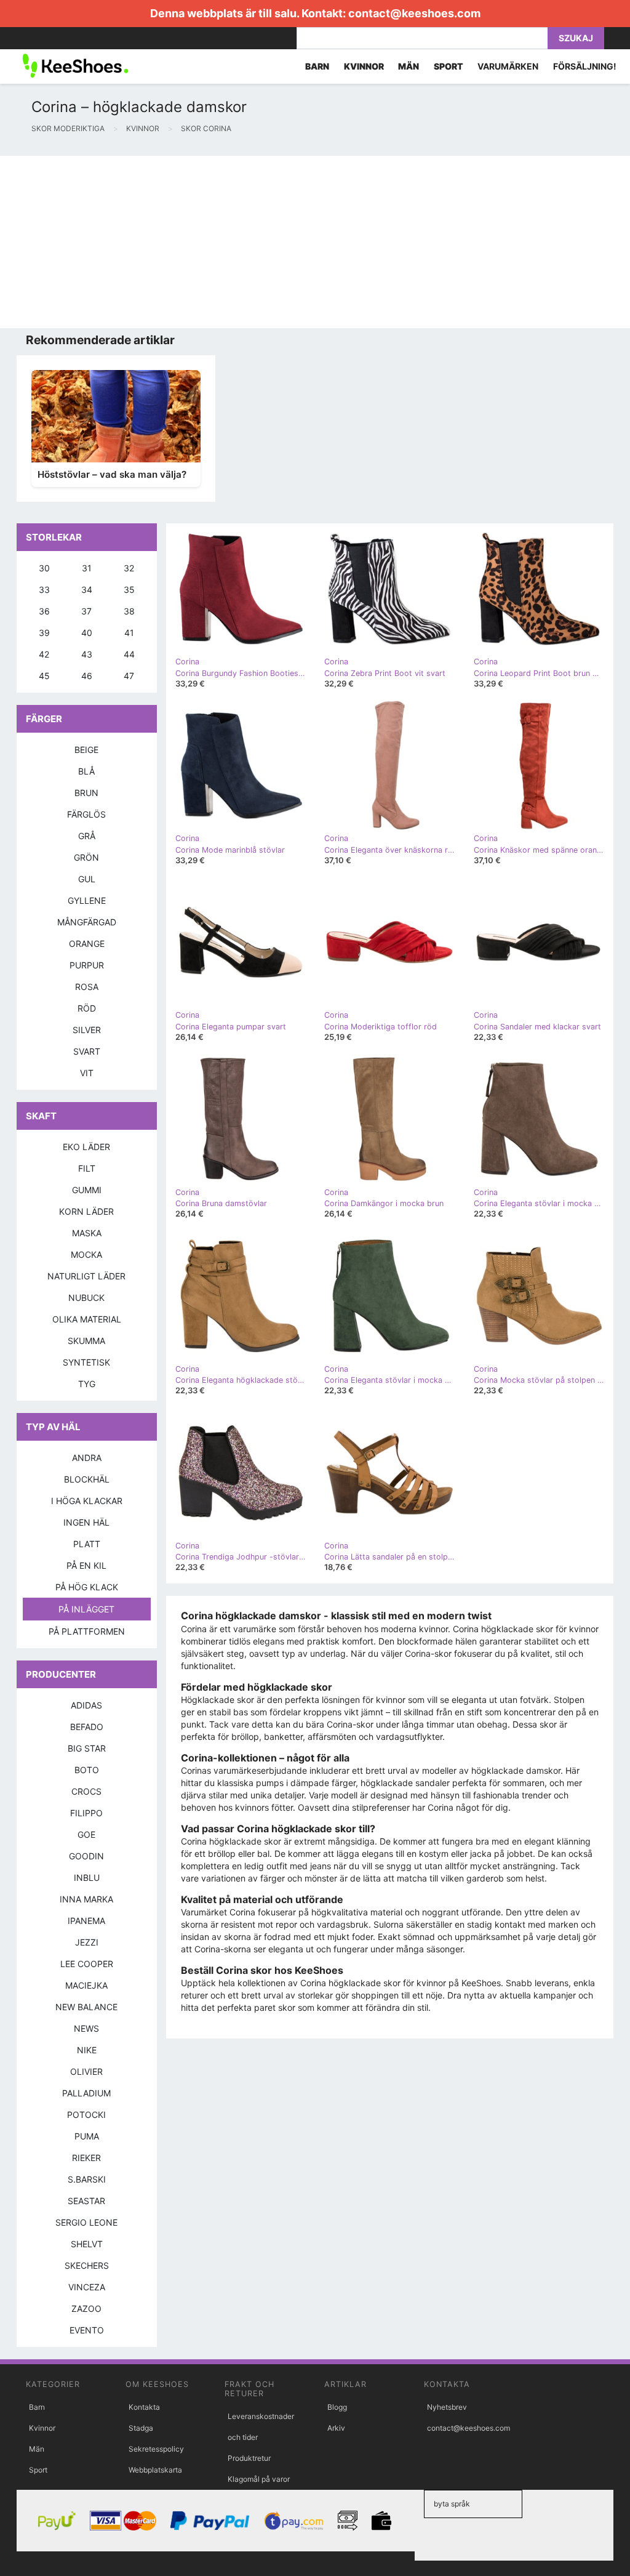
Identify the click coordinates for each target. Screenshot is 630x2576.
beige (86, 750)
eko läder (86, 1147)
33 (44, 590)
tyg (87, 1384)
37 (86, 611)
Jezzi (87, 1942)
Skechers (87, 2265)
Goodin (86, 1856)
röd (87, 1008)
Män (37, 2449)
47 (129, 676)
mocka (86, 1254)
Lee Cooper (87, 1964)
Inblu (87, 1878)
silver (87, 1030)
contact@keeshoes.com (414, 13)
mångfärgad (87, 922)
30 (44, 568)
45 (44, 676)
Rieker (86, 2158)
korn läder (86, 1211)
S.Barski (87, 2179)
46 (87, 676)
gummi (87, 1190)
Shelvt (87, 2244)
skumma (86, 1341)
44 (129, 654)
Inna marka (86, 1899)
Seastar (86, 2201)
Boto (87, 1770)
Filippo (86, 1813)
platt (87, 1544)
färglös (86, 814)
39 (44, 633)
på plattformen (87, 1631)
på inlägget (86, 1609)
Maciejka (86, 1985)
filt (87, 1168)
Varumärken (508, 66)
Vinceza (87, 2287)
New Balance (86, 2007)
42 (44, 654)
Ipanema (86, 1921)
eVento (87, 2330)
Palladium (86, 2093)
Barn (37, 2407)
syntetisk (86, 1362)
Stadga (141, 2428)
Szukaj (576, 38)
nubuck (86, 1298)
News (86, 2028)
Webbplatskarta (155, 2470)
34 (87, 590)
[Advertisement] (315, 242)
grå (87, 836)
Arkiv (336, 2428)
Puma (87, 2136)
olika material (87, 1319)
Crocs (86, 1791)
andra (87, 1458)
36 (44, 611)
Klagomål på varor (259, 2479)
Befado (87, 1727)
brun (86, 793)
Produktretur (249, 2458)
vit (87, 1073)
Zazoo (86, 2308)
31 (87, 568)
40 (87, 633)
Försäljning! (585, 66)
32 (129, 568)
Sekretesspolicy (156, 2449)
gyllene (87, 900)
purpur (87, 965)
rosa (87, 987)
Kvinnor (42, 2428)
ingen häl (86, 1522)
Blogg (337, 2407)
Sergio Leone (86, 2222)
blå (86, 771)
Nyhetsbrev (447, 2407)
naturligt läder (86, 1276)
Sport (38, 2470)
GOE (86, 1834)
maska (87, 1233)
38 (129, 611)
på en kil (86, 1565)
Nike (87, 2050)
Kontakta (144, 2407)
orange (87, 944)
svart (87, 1051)
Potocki (86, 2115)
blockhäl (87, 1479)
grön (86, 857)
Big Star (87, 1748)
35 (129, 590)
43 (87, 654)
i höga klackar (87, 1501)
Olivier (86, 2071)
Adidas (86, 1705)
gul (87, 879)
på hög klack (87, 1587)
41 (129, 633)
